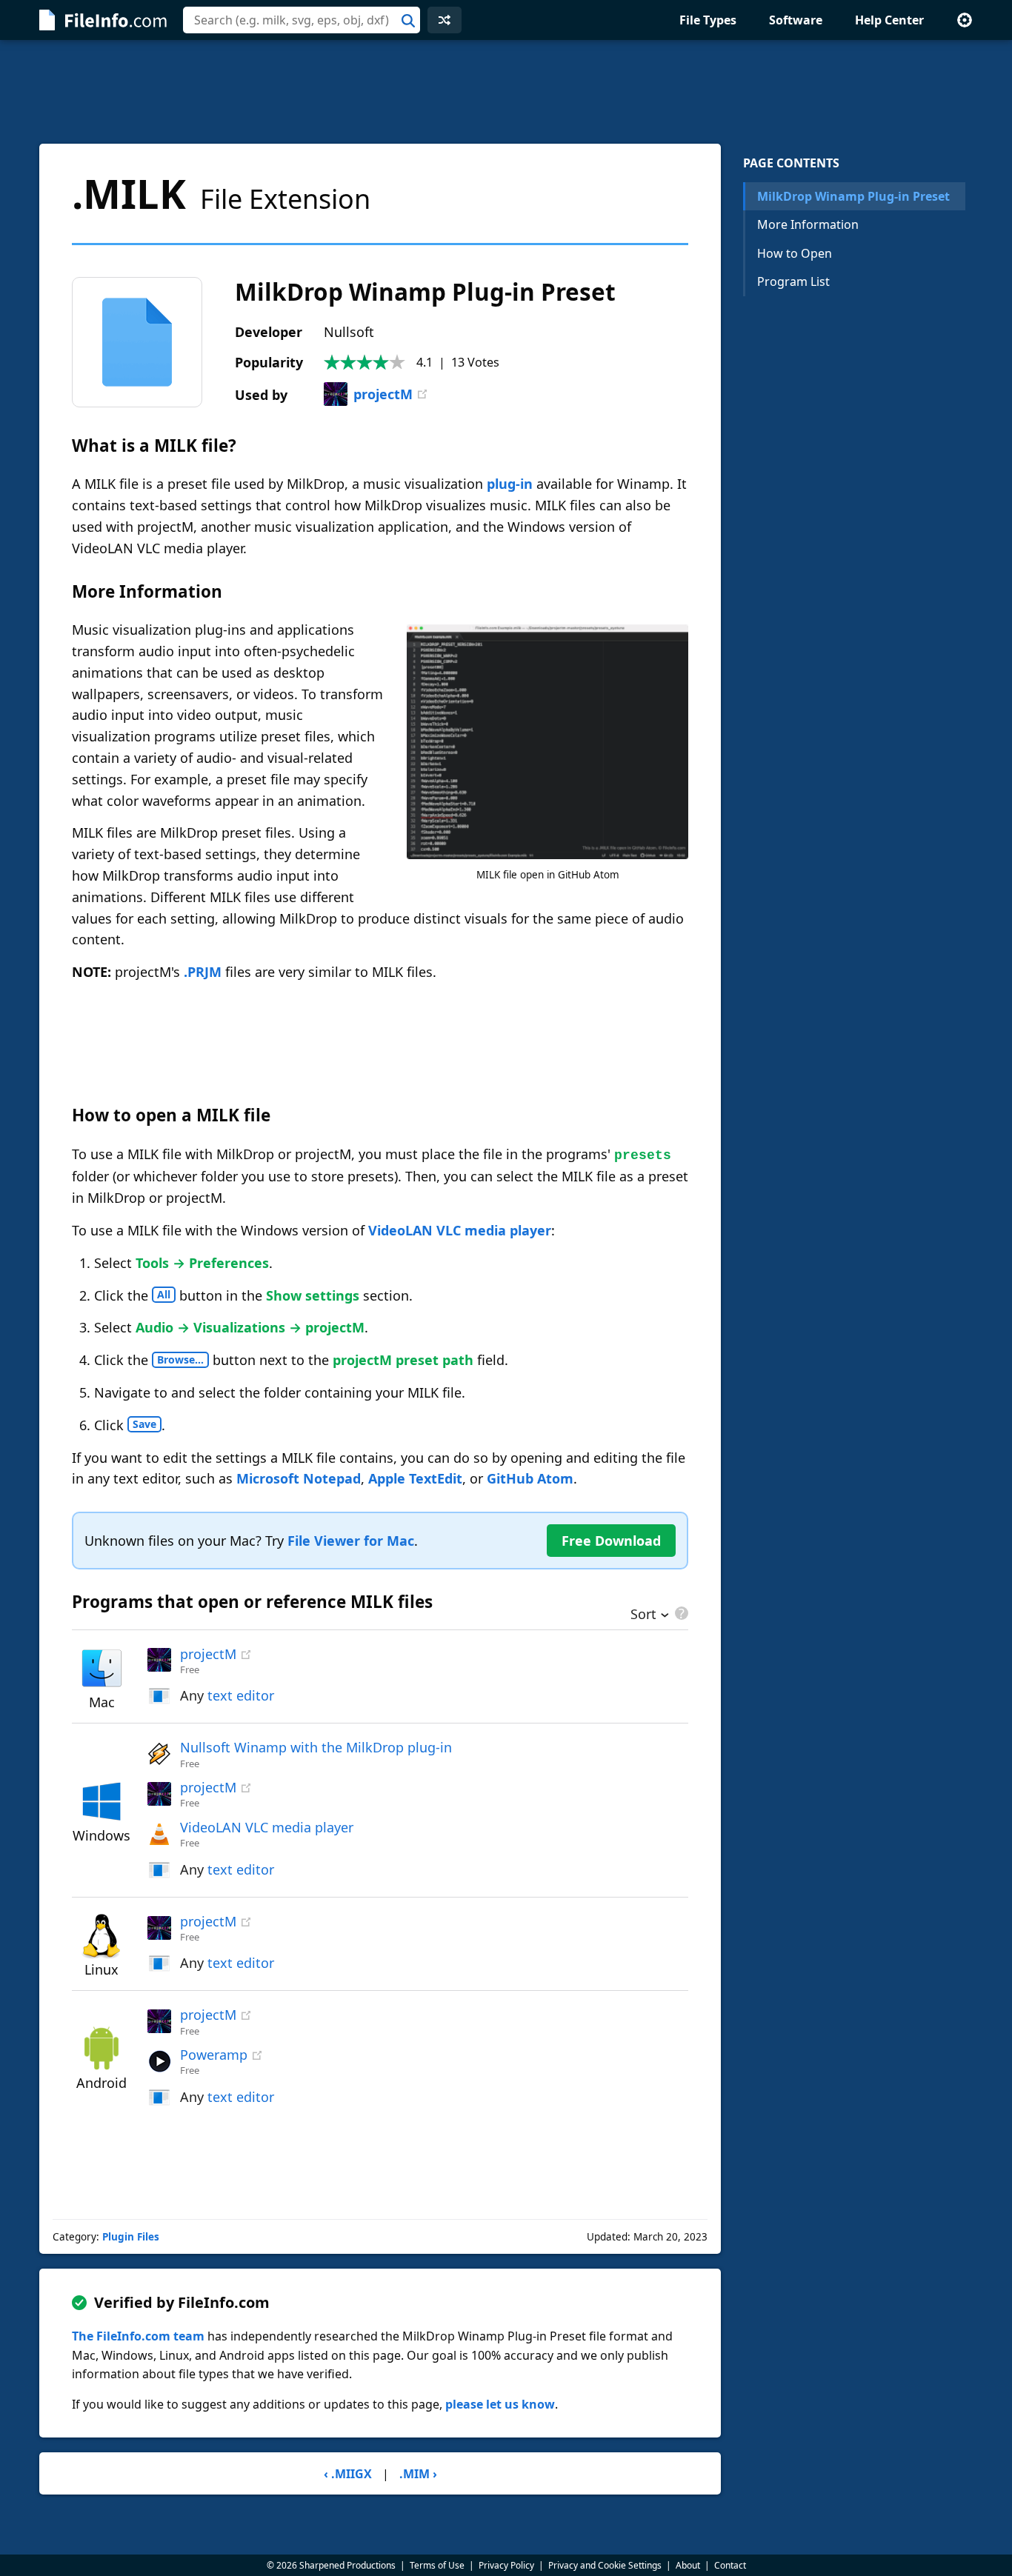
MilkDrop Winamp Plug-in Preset (853, 196)
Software (796, 20)
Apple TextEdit (415, 1478)
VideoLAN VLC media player (460, 1230)
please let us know (500, 2404)
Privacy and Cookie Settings (605, 2565)
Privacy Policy (506, 2565)
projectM (383, 394)
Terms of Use (437, 2565)
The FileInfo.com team (138, 2336)
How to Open (795, 253)
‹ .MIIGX (348, 2474)
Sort (643, 1615)
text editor (241, 1695)
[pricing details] (680, 1613)
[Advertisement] (506, 92)
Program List (793, 281)
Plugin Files (131, 2237)
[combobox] (302, 20)
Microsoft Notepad (299, 1478)
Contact (730, 2565)
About (688, 2565)
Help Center (889, 20)
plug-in (510, 484)
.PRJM (203, 972)
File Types (708, 20)
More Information (808, 224)
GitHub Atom (530, 1478)
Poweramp (214, 2055)
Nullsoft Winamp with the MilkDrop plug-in (316, 1747)
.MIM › (418, 2474)
